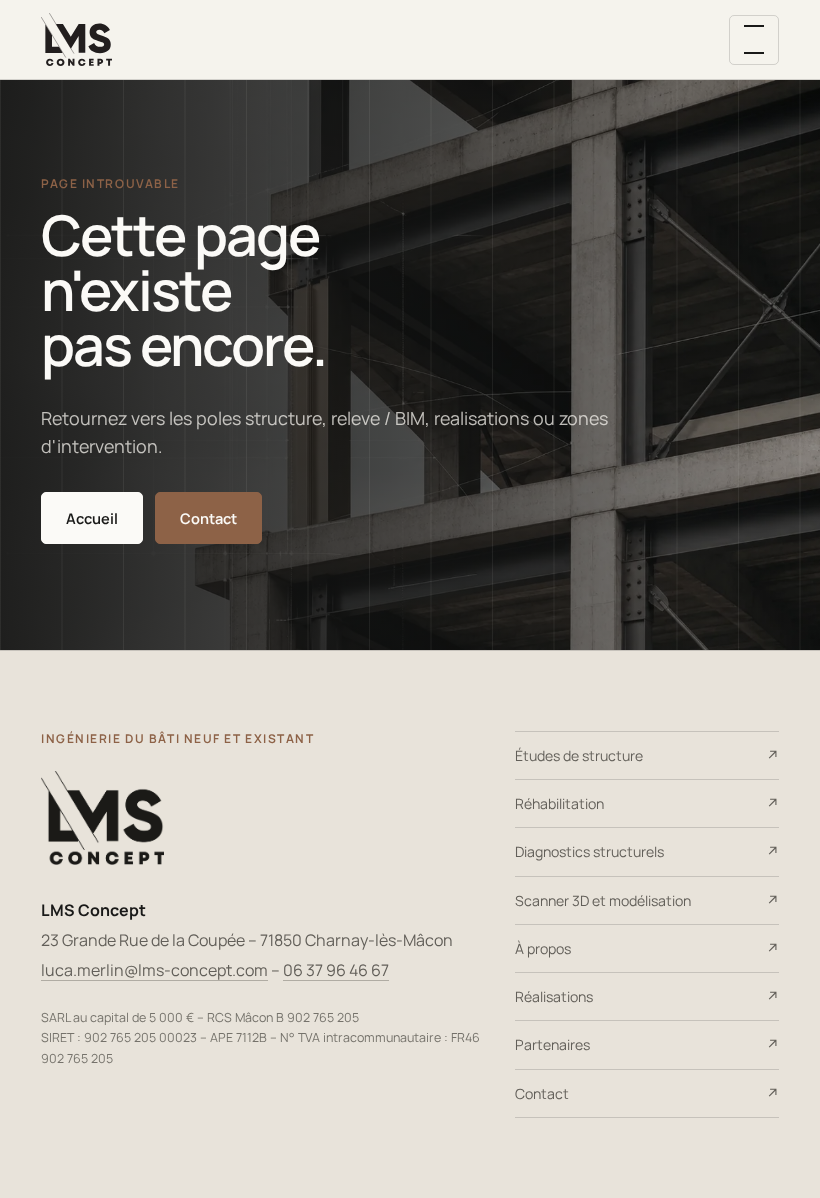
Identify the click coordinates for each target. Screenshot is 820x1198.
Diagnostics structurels (589, 851)
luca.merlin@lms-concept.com (154, 970)
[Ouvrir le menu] (754, 40)
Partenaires (552, 1044)
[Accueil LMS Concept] (76, 40)
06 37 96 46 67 (336, 970)
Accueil (92, 518)
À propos (543, 948)
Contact (208, 518)
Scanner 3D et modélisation (603, 900)
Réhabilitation (559, 803)
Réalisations (554, 996)
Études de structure (579, 755)
